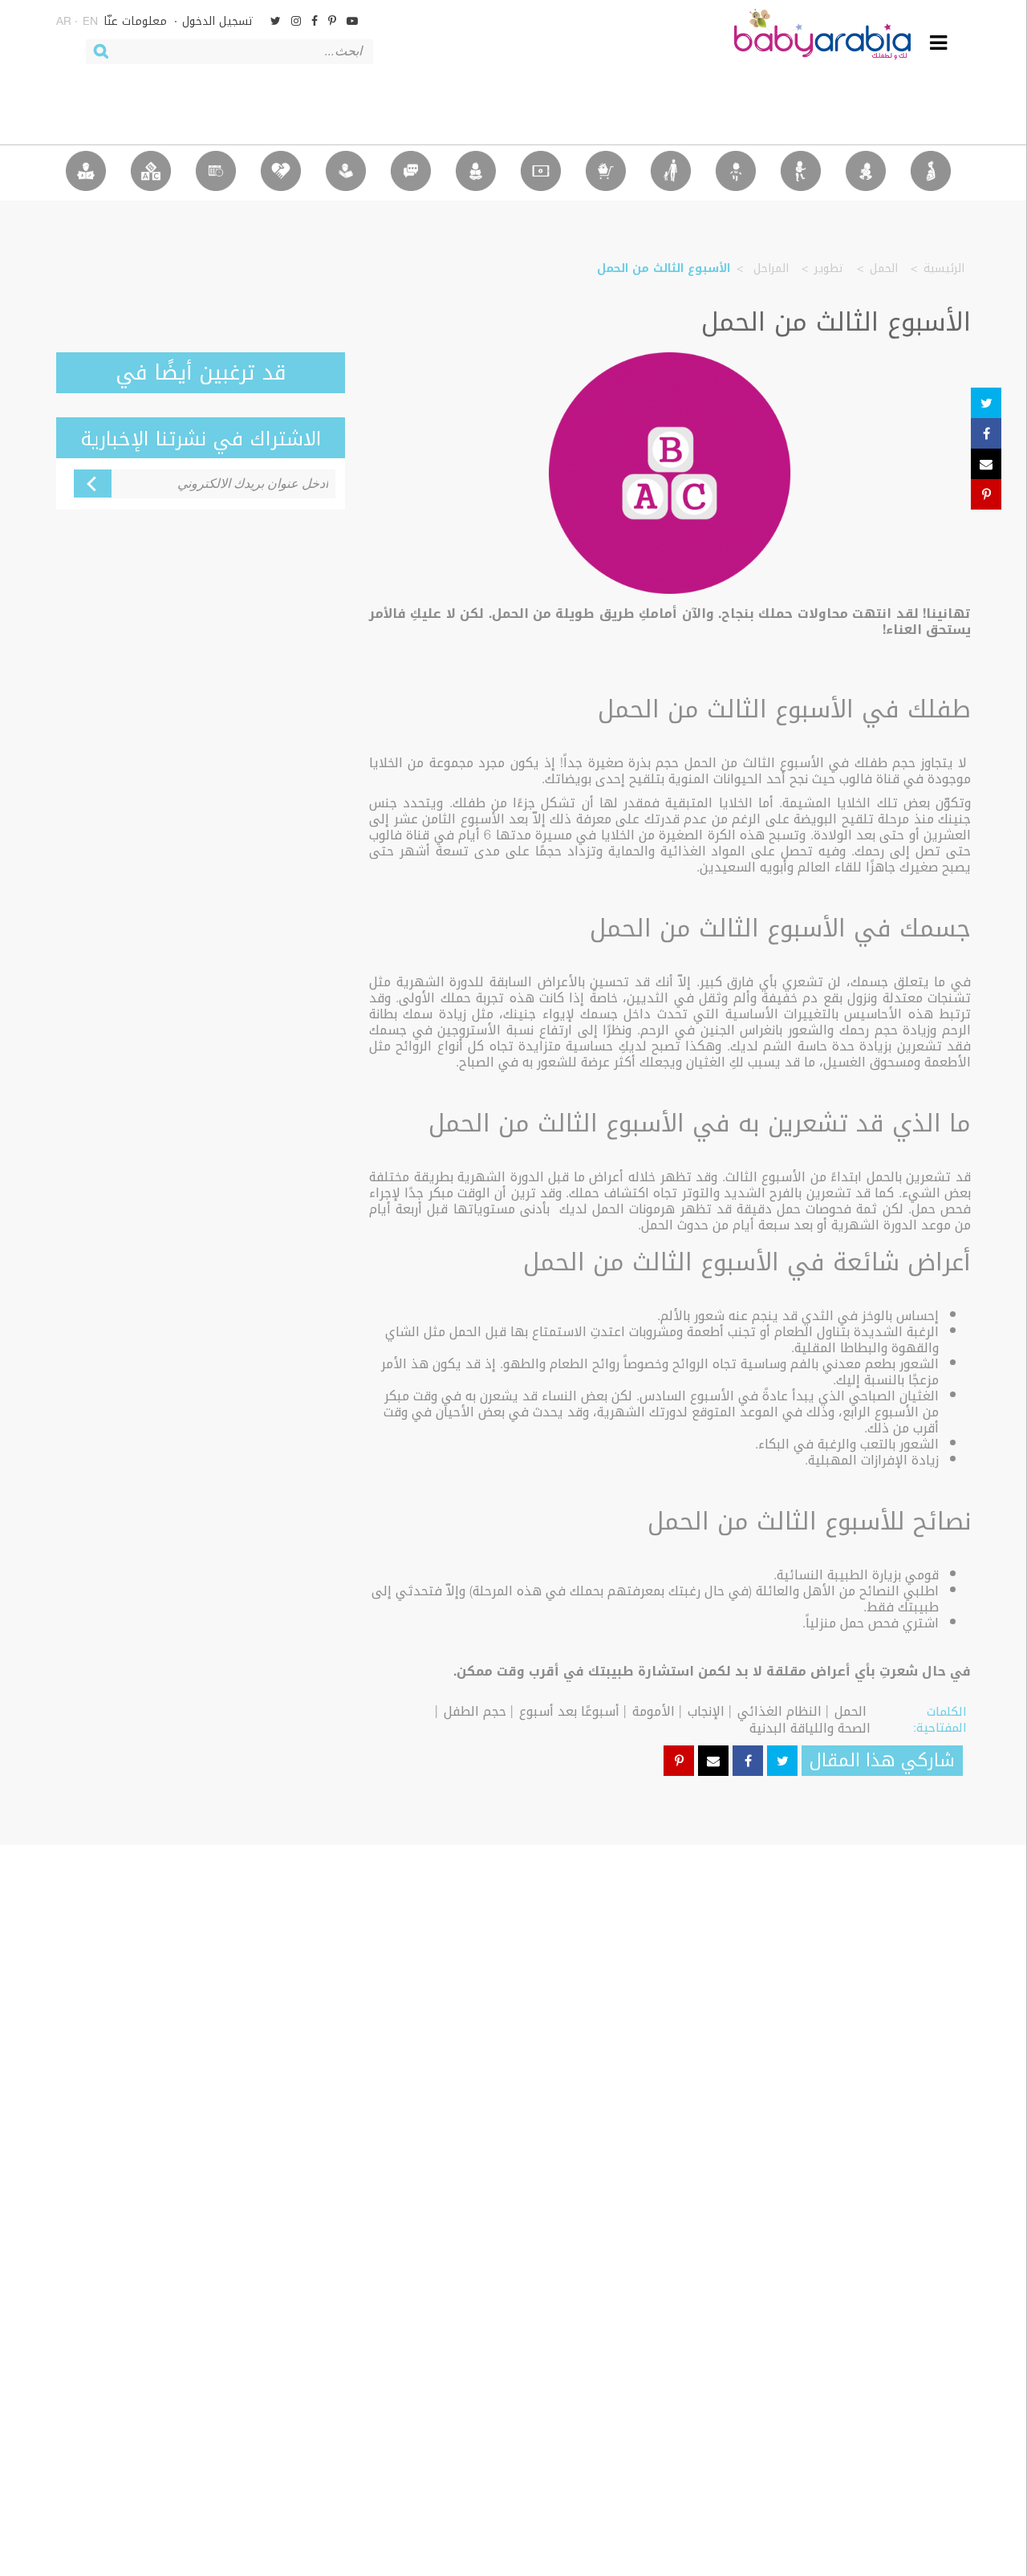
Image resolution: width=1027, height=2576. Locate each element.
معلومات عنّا (135, 21)
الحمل (884, 268)
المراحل (769, 268)
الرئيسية (944, 268)
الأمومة (654, 1711)
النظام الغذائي (779, 1711)
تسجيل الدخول (218, 21)
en (90, 22)
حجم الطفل (475, 1711)
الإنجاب (706, 1711)
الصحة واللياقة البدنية (810, 1728)
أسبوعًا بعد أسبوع (569, 1711)
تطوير (829, 268)
